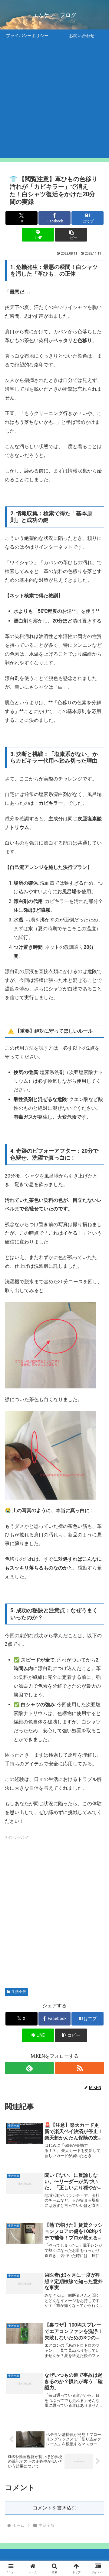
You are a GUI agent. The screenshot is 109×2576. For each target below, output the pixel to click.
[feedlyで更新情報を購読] (29, 2068)
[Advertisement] (54, 104)
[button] (71, 235)
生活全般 (19, 1992)
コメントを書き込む (54, 2508)
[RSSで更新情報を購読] (80, 2068)
